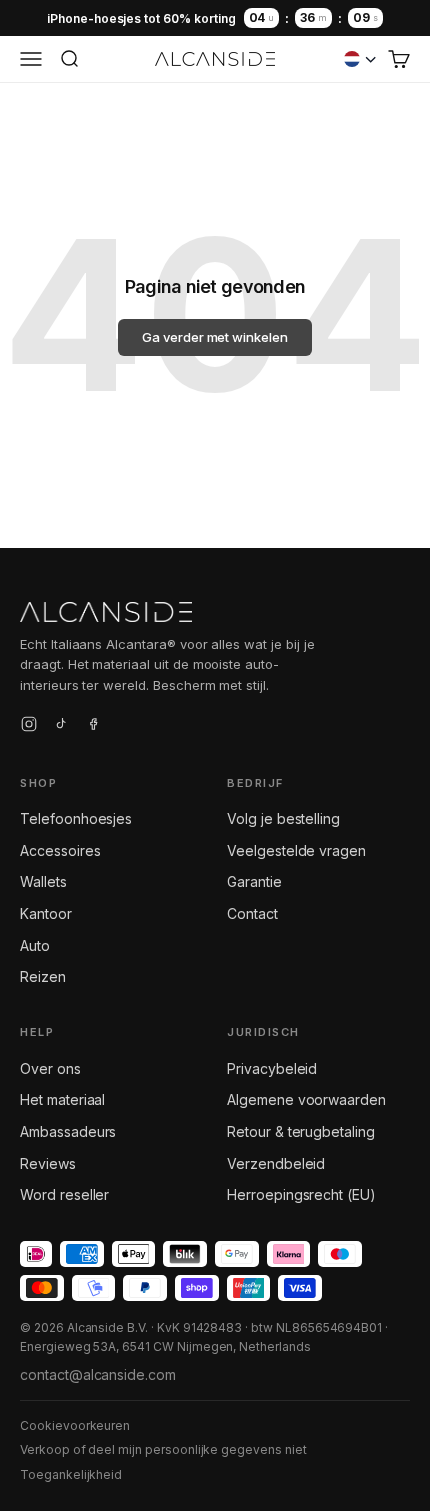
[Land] (360, 59)
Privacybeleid (272, 1068)
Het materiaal (62, 1099)
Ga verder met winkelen (215, 337)
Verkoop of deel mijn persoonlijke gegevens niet (163, 1449)
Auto (35, 945)
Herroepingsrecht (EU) (301, 1194)
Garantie (254, 881)
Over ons (50, 1068)
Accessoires (60, 850)
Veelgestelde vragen (296, 850)
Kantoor (46, 913)
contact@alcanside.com (98, 1374)
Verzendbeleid (276, 1163)
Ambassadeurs (68, 1131)
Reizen (43, 976)
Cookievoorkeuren (75, 1425)
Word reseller (64, 1194)
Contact (252, 913)
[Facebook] (93, 727)
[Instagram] (29, 727)
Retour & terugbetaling (301, 1131)
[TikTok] (61, 727)
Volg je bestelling (283, 818)
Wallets (43, 881)
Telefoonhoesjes (76, 818)
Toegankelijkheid (71, 1474)
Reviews (48, 1163)
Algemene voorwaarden (306, 1099)
